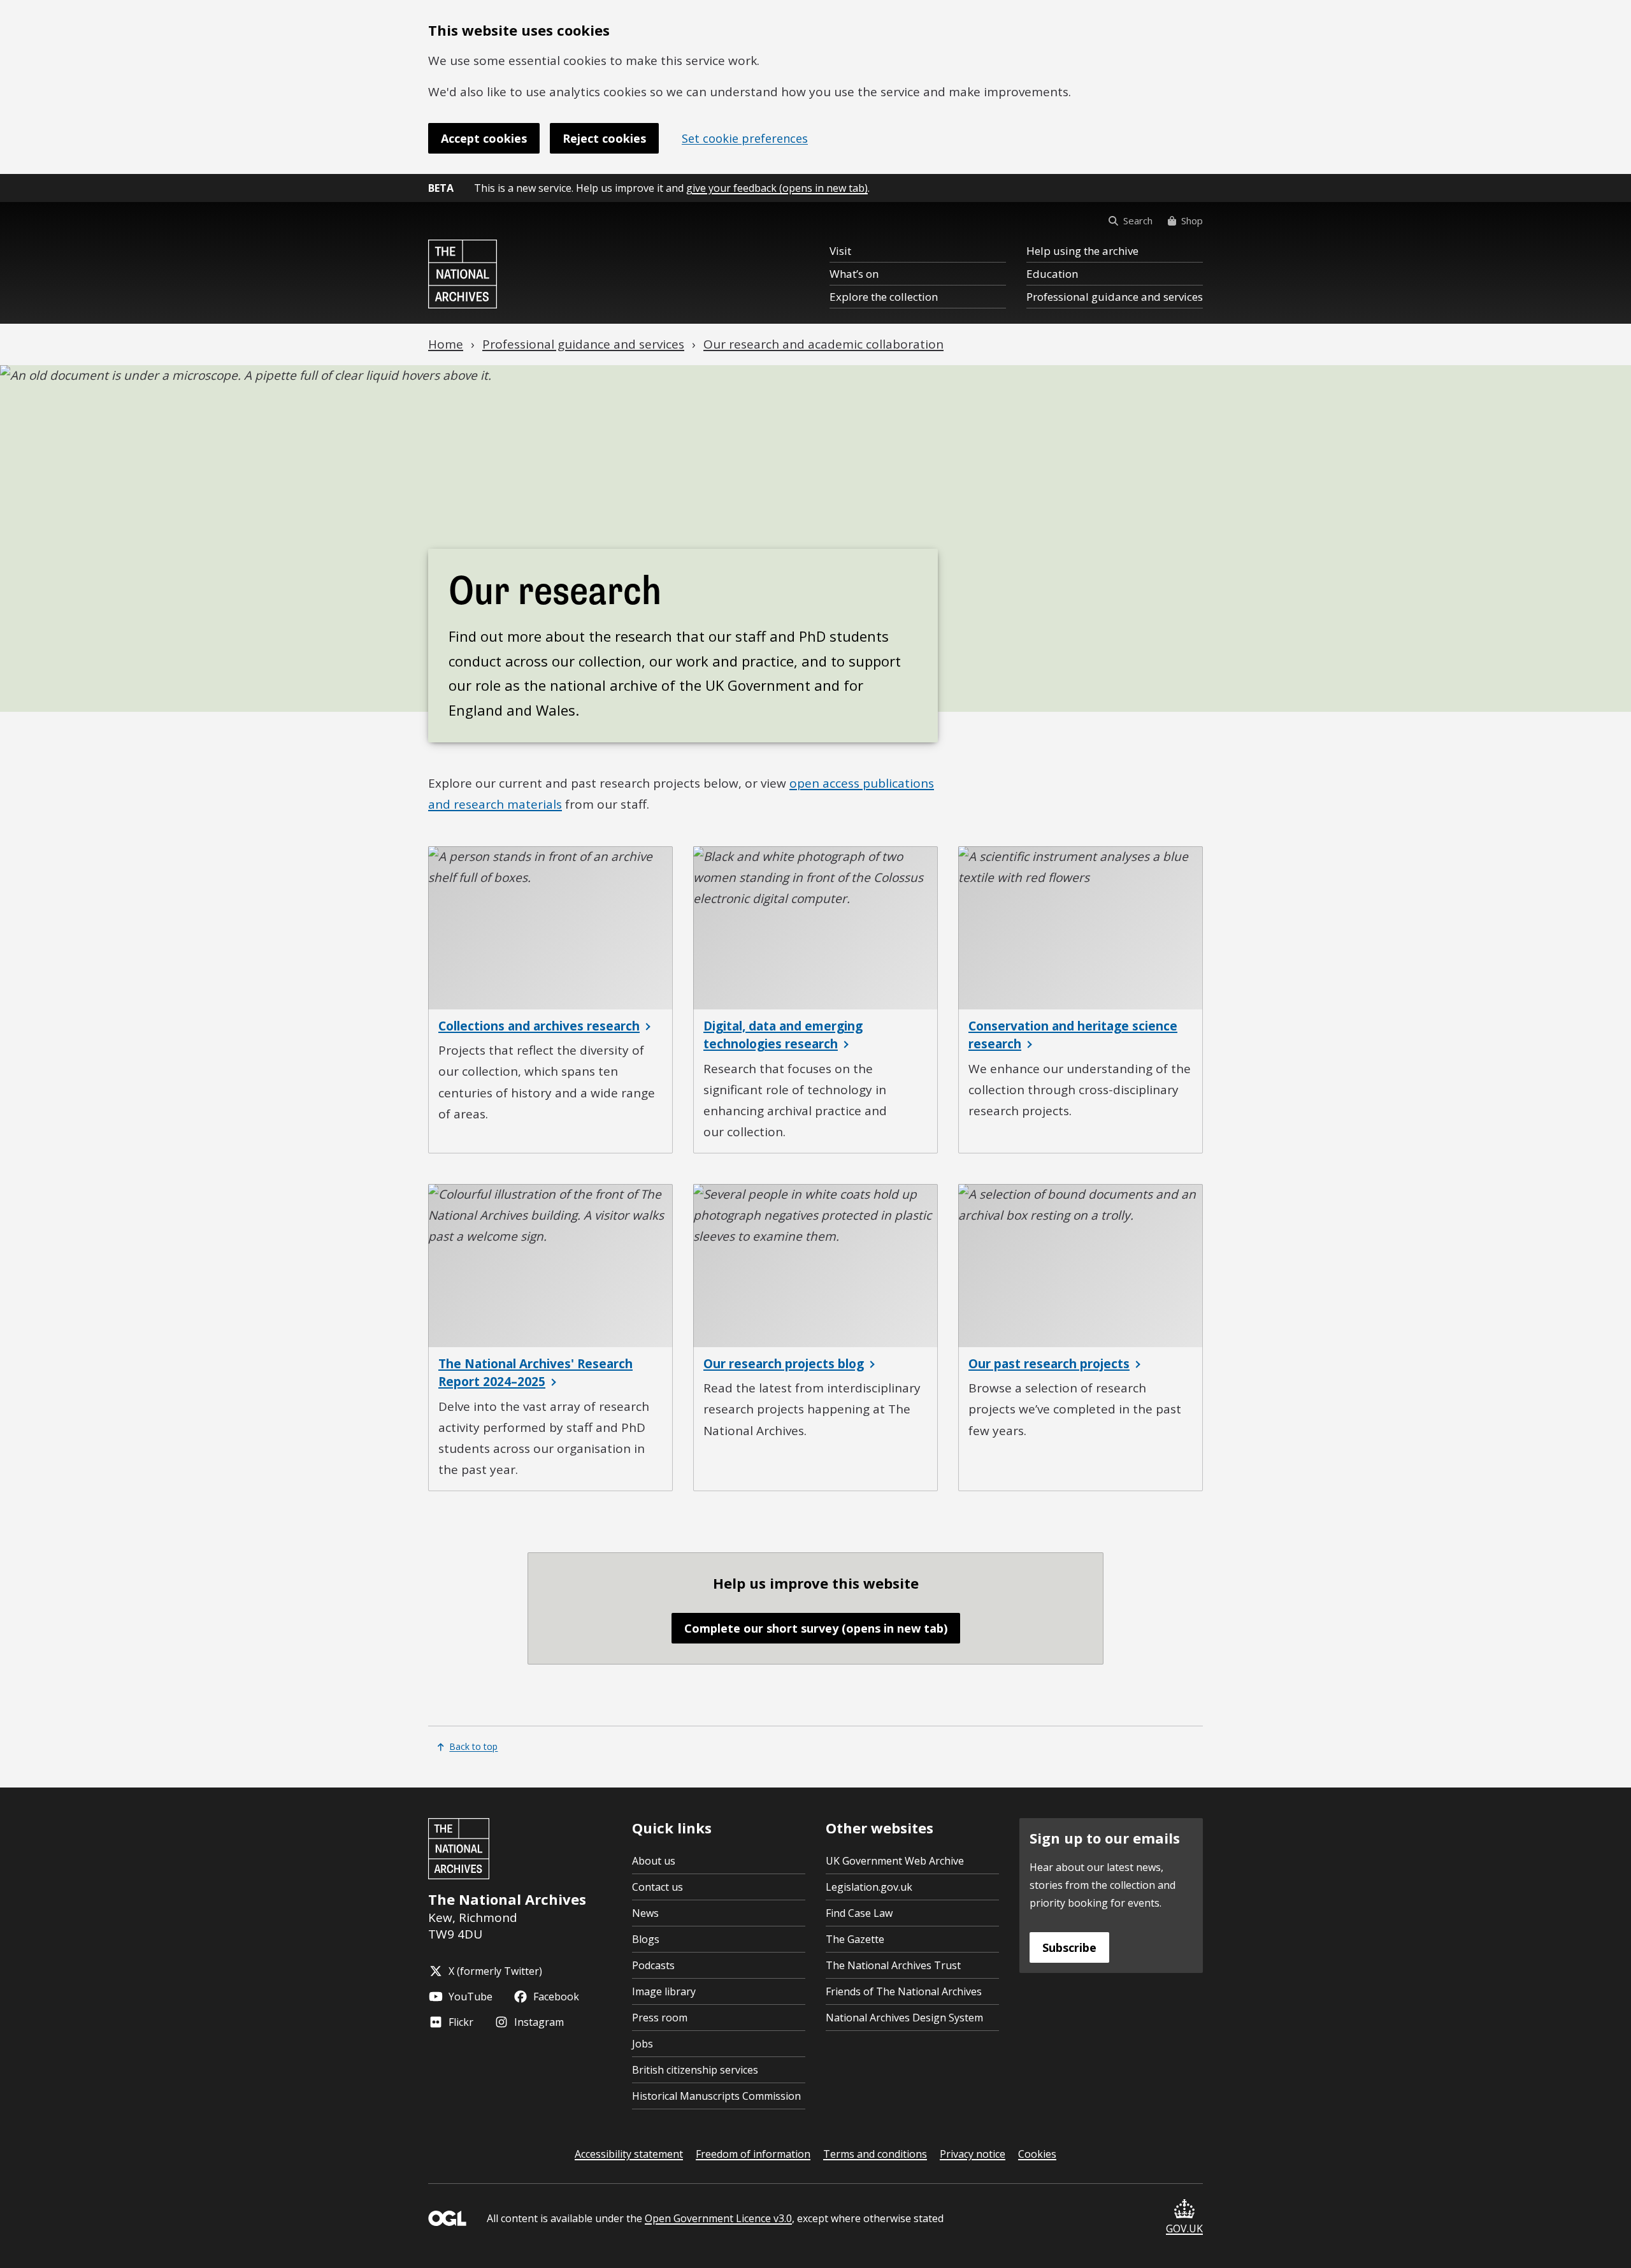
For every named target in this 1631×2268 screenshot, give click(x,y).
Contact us (657, 1887)
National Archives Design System (904, 2018)
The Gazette (855, 1939)
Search (1138, 220)
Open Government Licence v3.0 (718, 2218)
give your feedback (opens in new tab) (777, 188)
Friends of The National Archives (904, 1991)
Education (1052, 274)
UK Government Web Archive (895, 1861)
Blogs (646, 1939)
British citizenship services (695, 2070)
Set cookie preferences (745, 138)
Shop (1192, 220)
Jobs (643, 2044)
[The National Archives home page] (463, 274)
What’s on (854, 274)
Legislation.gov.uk (869, 1887)
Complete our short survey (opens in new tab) (816, 1628)
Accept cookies (484, 138)
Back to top (473, 1746)
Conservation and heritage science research (1073, 1035)
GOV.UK (1184, 2228)
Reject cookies (604, 138)
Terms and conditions (875, 2154)
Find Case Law (859, 1913)
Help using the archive (1082, 251)
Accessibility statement (629, 2154)
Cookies (1037, 2154)
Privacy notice (973, 2154)
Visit (840, 251)
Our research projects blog (784, 1364)
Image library (664, 1991)
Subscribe (1069, 1947)
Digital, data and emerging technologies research (783, 1035)
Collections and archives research (539, 1026)
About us (654, 1861)
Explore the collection (884, 297)
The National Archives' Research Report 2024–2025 (535, 1373)
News (645, 1913)
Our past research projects (1049, 1364)
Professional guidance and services (1115, 297)
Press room (660, 2018)
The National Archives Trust (893, 1965)
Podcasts (653, 1965)
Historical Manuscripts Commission (716, 2096)
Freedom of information (753, 2154)
